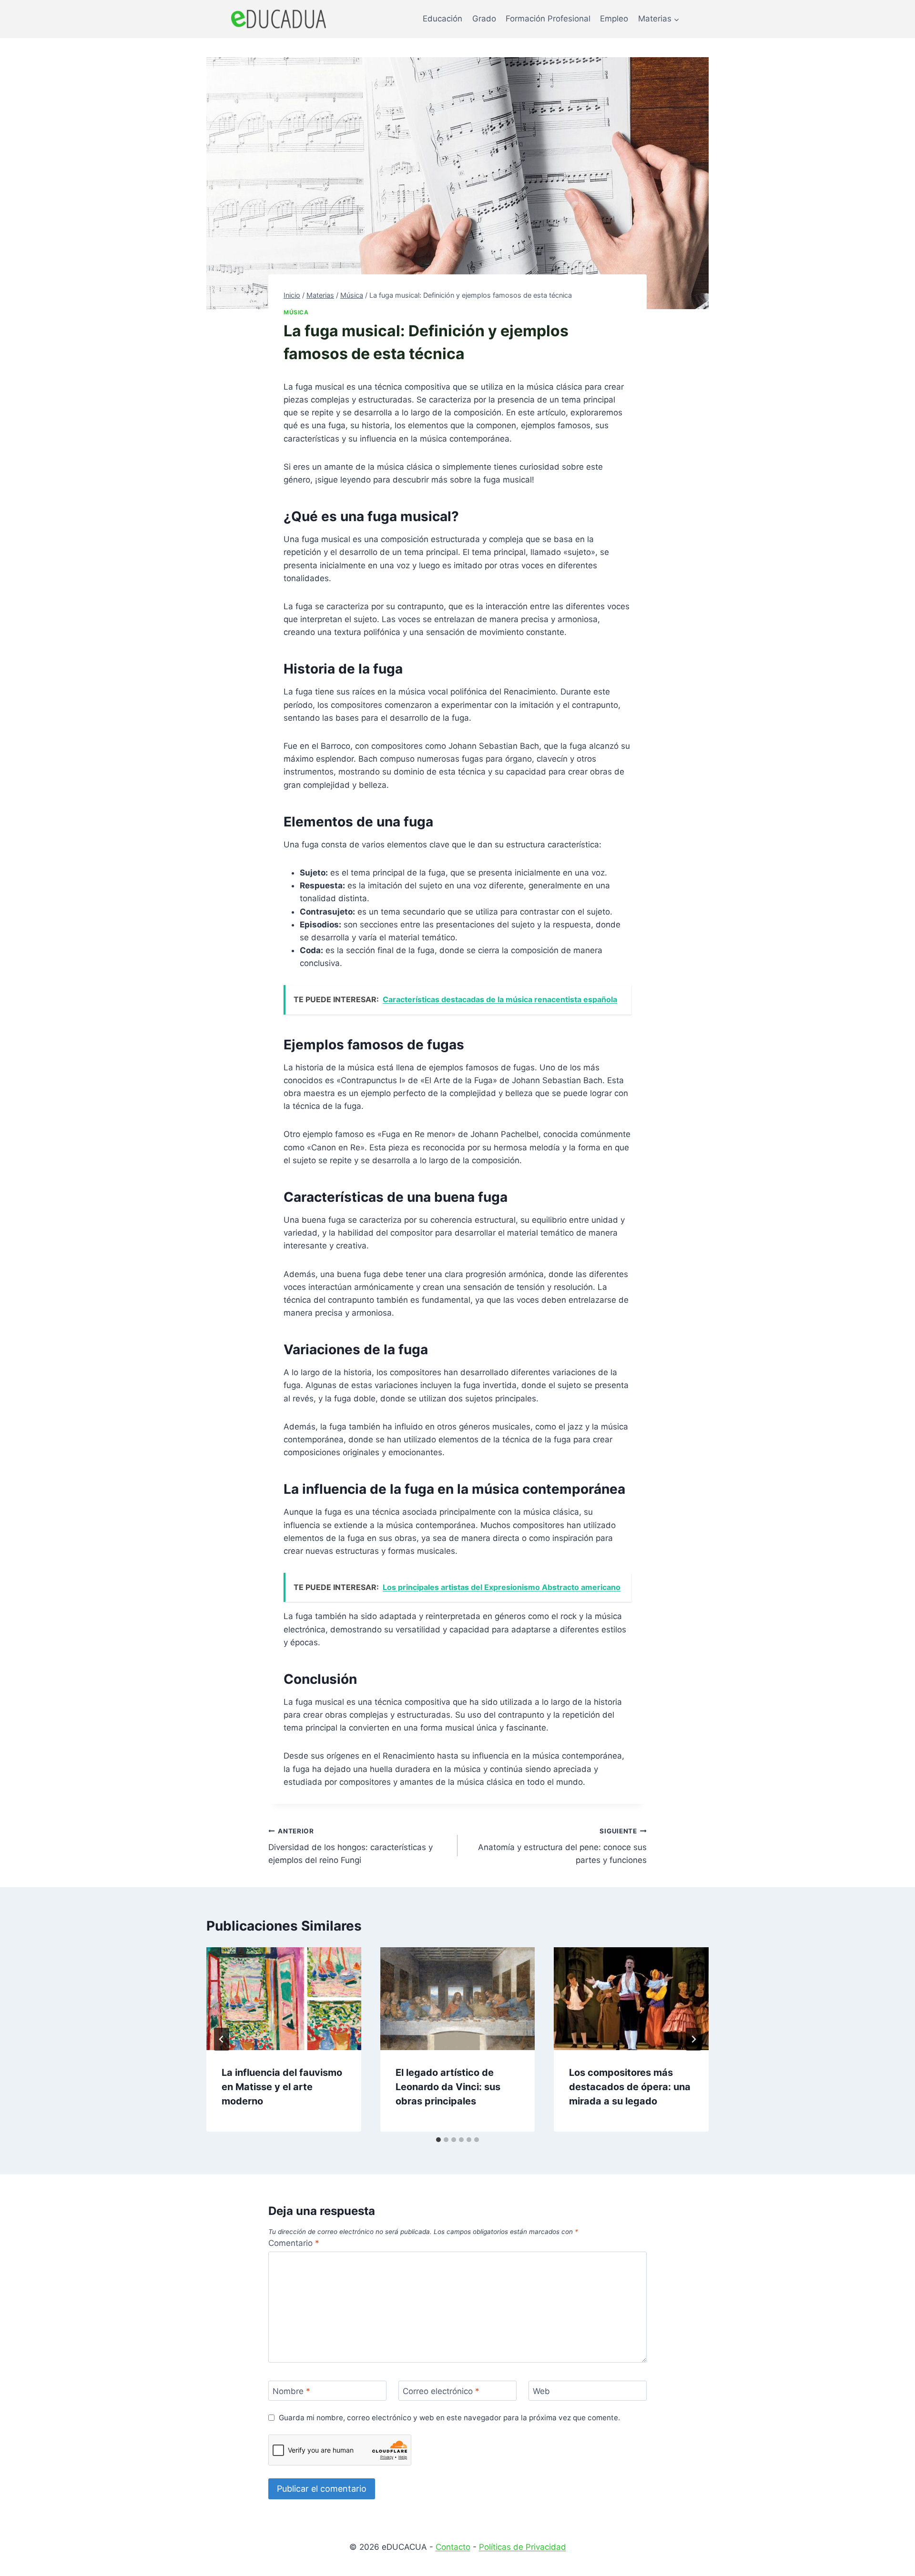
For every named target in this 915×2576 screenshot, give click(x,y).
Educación (442, 19)
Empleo (614, 19)
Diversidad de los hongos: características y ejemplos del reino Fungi (351, 1846)
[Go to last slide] (222, 2039)
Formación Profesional (548, 19)
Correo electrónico (441, 2391)
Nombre (291, 2391)
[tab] (438, 2140)
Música (296, 312)
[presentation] (284, 1999)
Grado (484, 19)
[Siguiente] (693, 2039)
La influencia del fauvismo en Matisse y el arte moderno (282, 2087)
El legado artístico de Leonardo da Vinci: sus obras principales (448, 2087)
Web (541, 2391)
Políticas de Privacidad (523, 2547)
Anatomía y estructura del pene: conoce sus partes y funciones (562, 1846)
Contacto (453, 2547)
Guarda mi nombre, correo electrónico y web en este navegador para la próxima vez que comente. (449, 2418)
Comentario (294, 2243)
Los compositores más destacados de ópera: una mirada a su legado (630, 2087)
